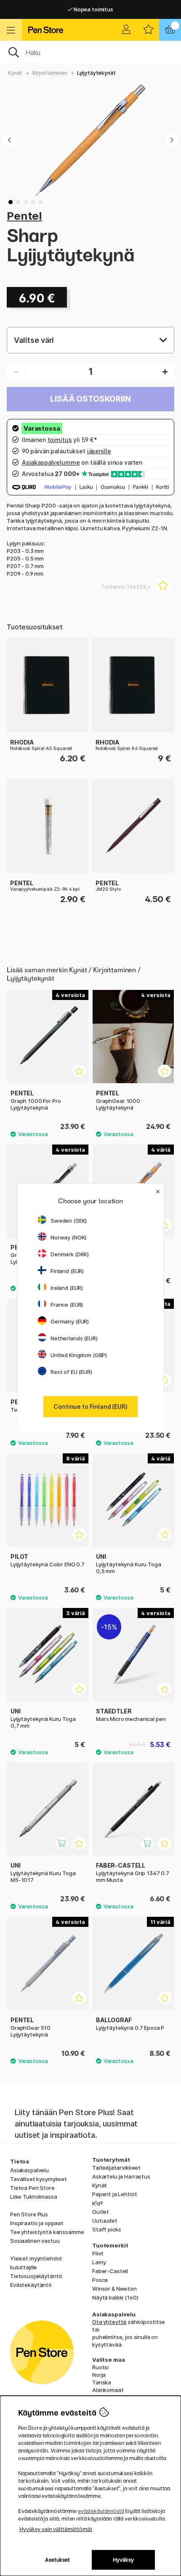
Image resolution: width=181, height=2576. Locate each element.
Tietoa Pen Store (32, 2188)
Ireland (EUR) (67, 1288)
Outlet (101, 2212)
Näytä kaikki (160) (115, 2297)
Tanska (102, 2382)
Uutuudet (105, 2221)
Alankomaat (108, 2390)
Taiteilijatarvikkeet (116, 2168)
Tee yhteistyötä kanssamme (47, 2232)
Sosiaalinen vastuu (35, 2241)
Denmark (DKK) (70, 1254)
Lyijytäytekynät (96, 73)
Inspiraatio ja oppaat (37, 2223)
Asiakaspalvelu (29, 2170)
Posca (100, 2280)
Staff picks (106, 2229)
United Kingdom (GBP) (79, 1355)
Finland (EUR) (67, 1271)
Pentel (24, 216)
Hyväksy (123, 2560)
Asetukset (57, 2560)
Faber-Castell (110, 2271)
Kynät (15, 73)
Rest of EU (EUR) (71, 1372)
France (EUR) (67, 1305)
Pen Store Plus (29, 2214)
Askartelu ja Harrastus (121, 2176)
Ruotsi (100, 2367)
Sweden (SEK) (69, 1221)
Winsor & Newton (114, 2289)
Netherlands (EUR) (74, 1338)
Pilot (98, 2253)
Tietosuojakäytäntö (36, 2276)
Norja (99, 2375)
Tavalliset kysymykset (39, 2179)
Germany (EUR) (70, 1321)
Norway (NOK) (68, 1237)
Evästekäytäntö (31, 2285)
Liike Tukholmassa (34, 2197)
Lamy (99, 2262)
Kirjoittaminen (50, 73)
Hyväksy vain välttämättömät (56, 2529)
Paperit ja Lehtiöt (114, 2194)
